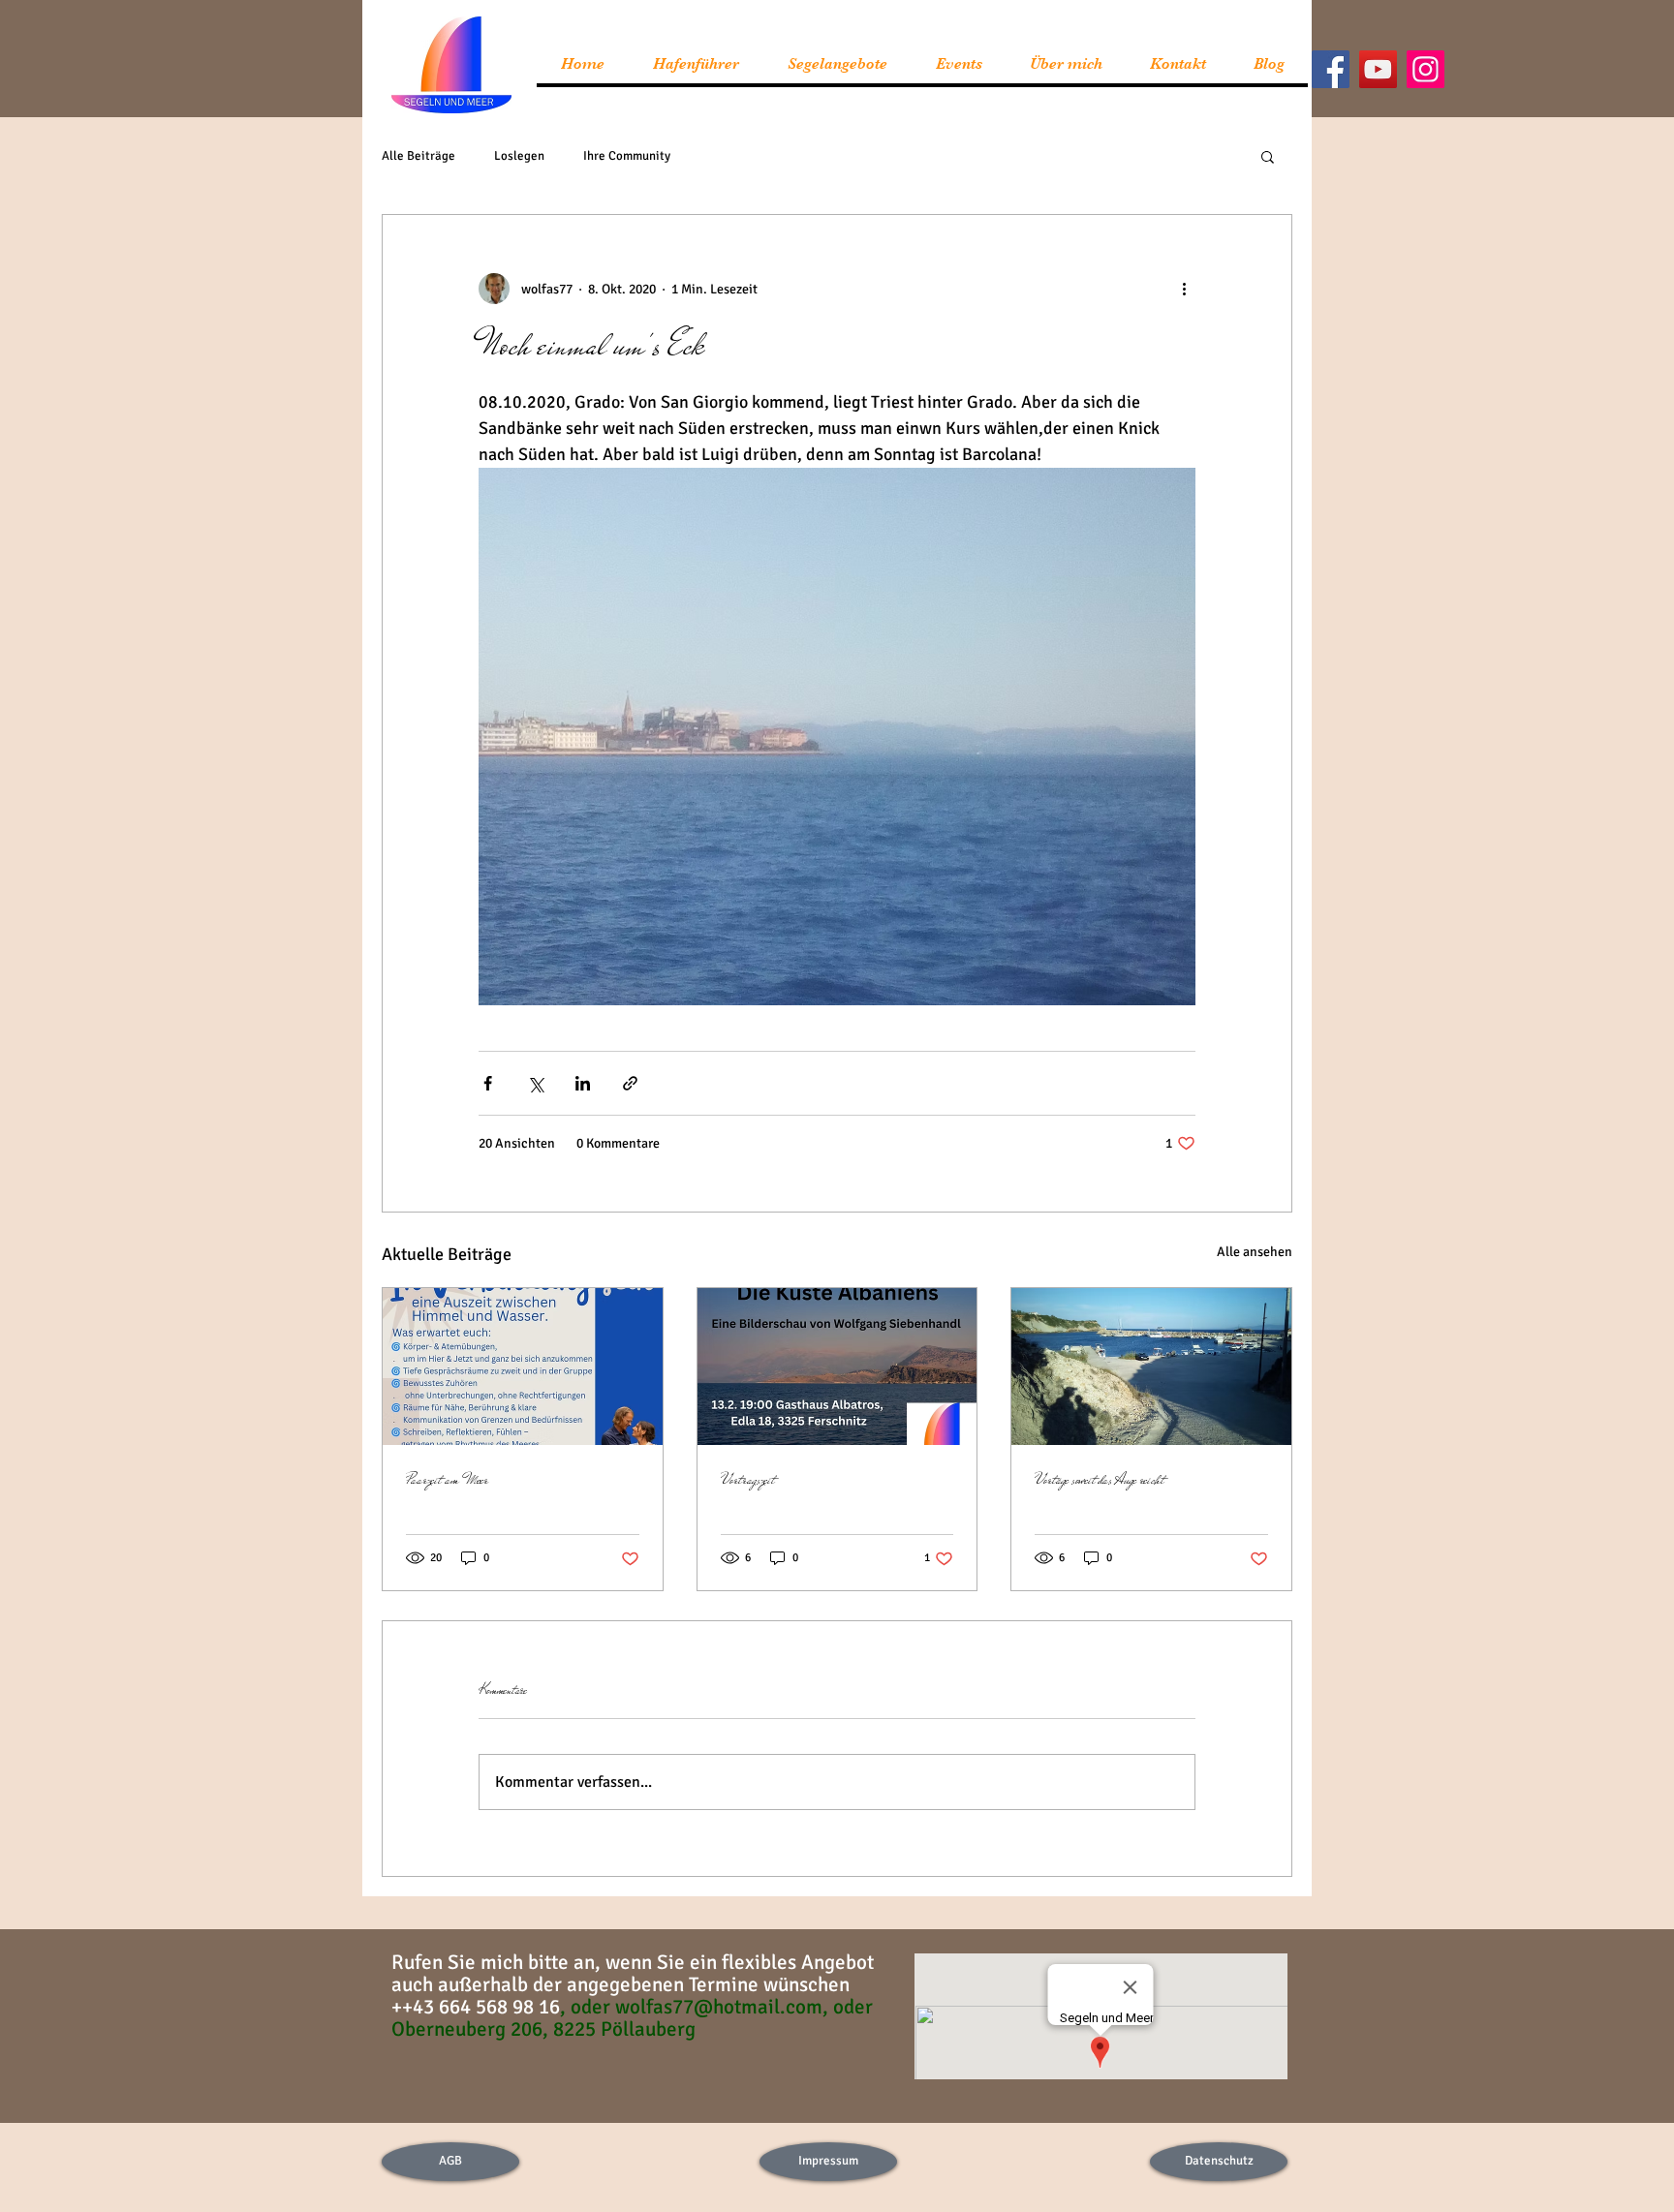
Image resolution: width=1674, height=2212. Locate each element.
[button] (1268, 156)
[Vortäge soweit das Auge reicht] (1151, 1367)
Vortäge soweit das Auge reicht (1100, 1480)
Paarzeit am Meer (447, 1480)
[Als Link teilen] (630, 1083)
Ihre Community (627, 156)
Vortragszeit (748, 1480)
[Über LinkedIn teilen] (583, 1083)
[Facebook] (1331, 69)
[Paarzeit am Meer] (523, 1367)
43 (436, 2007)
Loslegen (519, 156)
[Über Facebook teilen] (488, 1083)
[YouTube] (1378, 69)
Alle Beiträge (418, 156)
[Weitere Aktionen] (1184, 289)
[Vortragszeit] (837, 1367)
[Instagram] (1426, 69)
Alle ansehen (1255, 1252)
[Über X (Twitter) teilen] (535, 1083)
